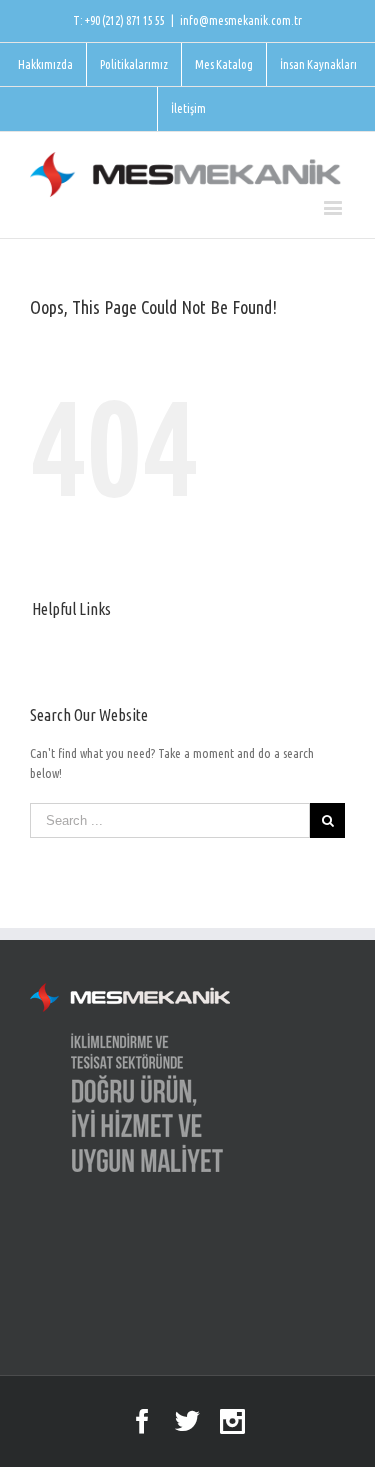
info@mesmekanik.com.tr (241, 20)
